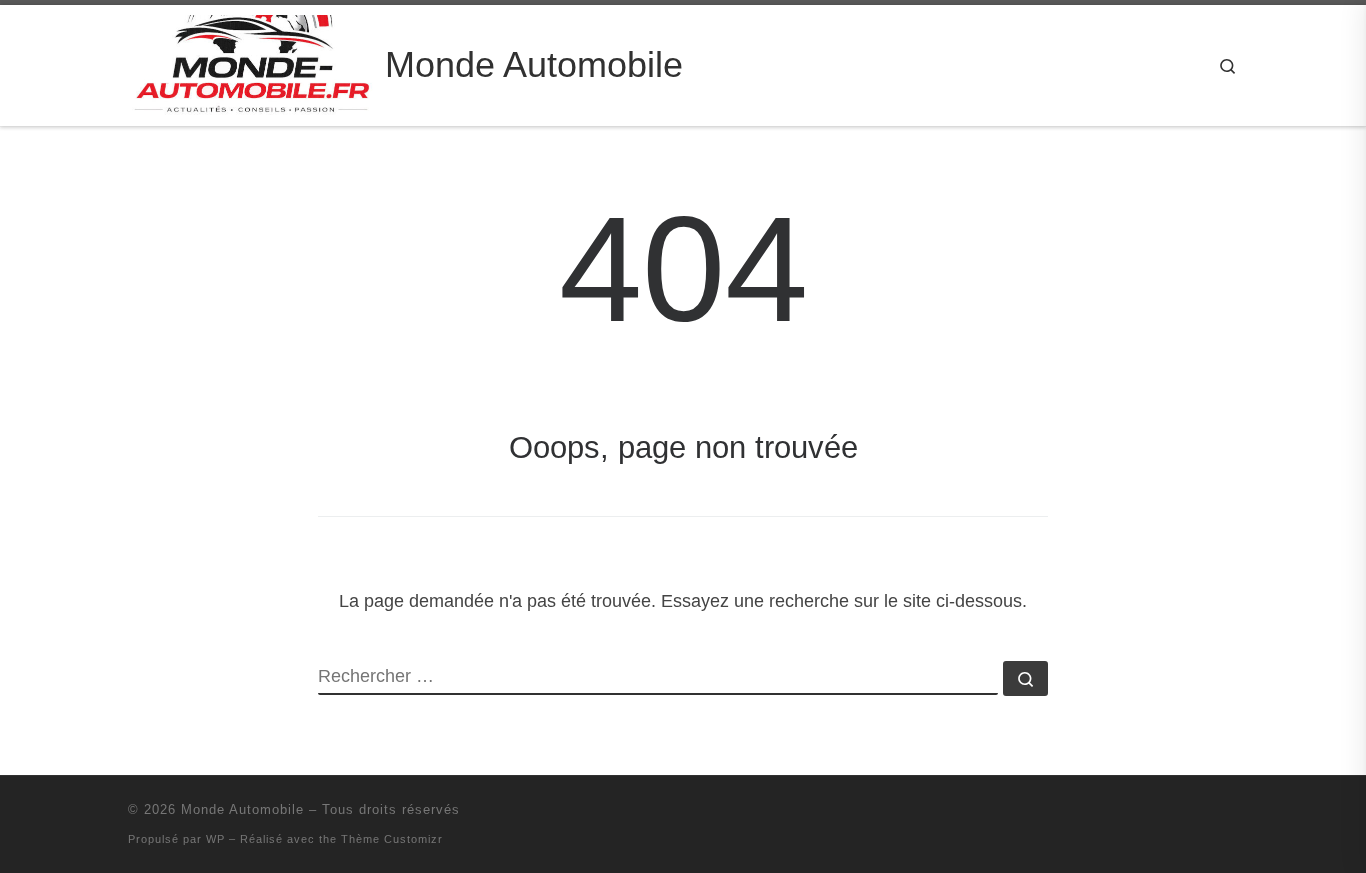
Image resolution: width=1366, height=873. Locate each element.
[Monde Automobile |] (253, 62)
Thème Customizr (392, 839)
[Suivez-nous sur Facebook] (1232, 815)
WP (215, 839)
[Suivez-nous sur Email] (1203, 815)
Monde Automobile (242, 809)
